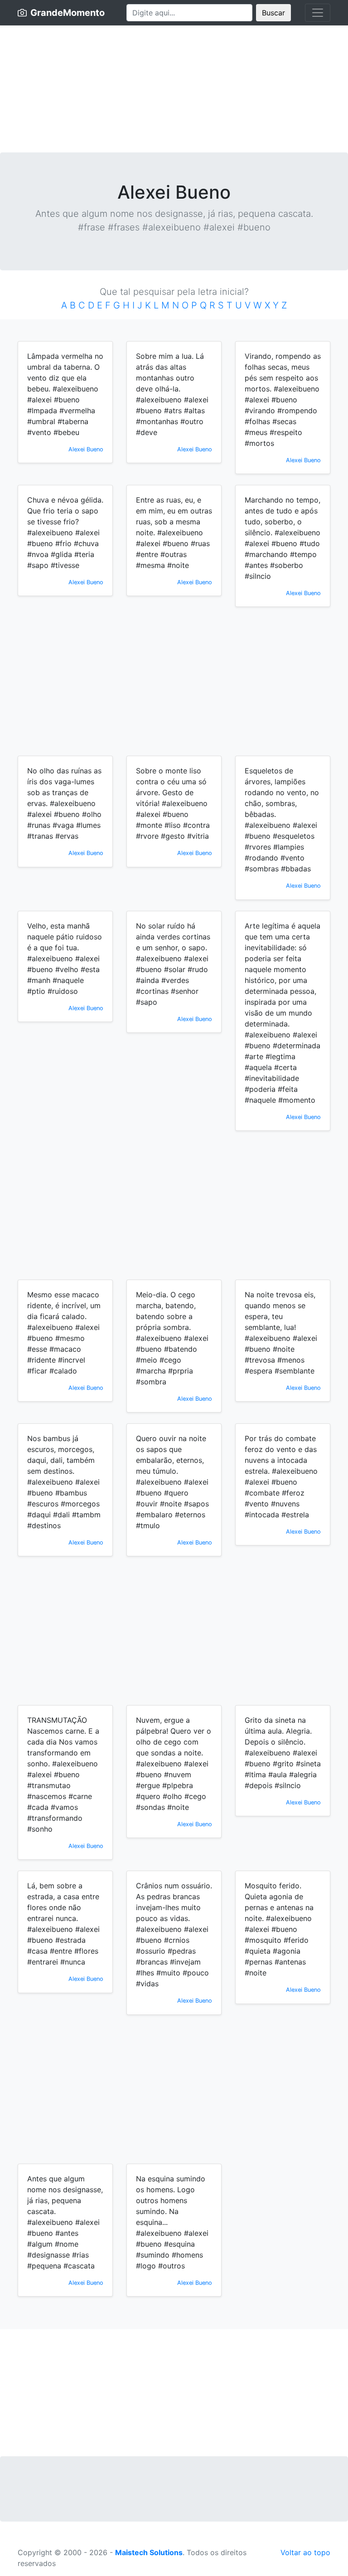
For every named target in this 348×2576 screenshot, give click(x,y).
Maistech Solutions (149, 2552)
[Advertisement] (174, 89)
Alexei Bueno (86, 449)
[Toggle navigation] (318, 13)
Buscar (273, 13)
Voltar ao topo (305, 2552)
